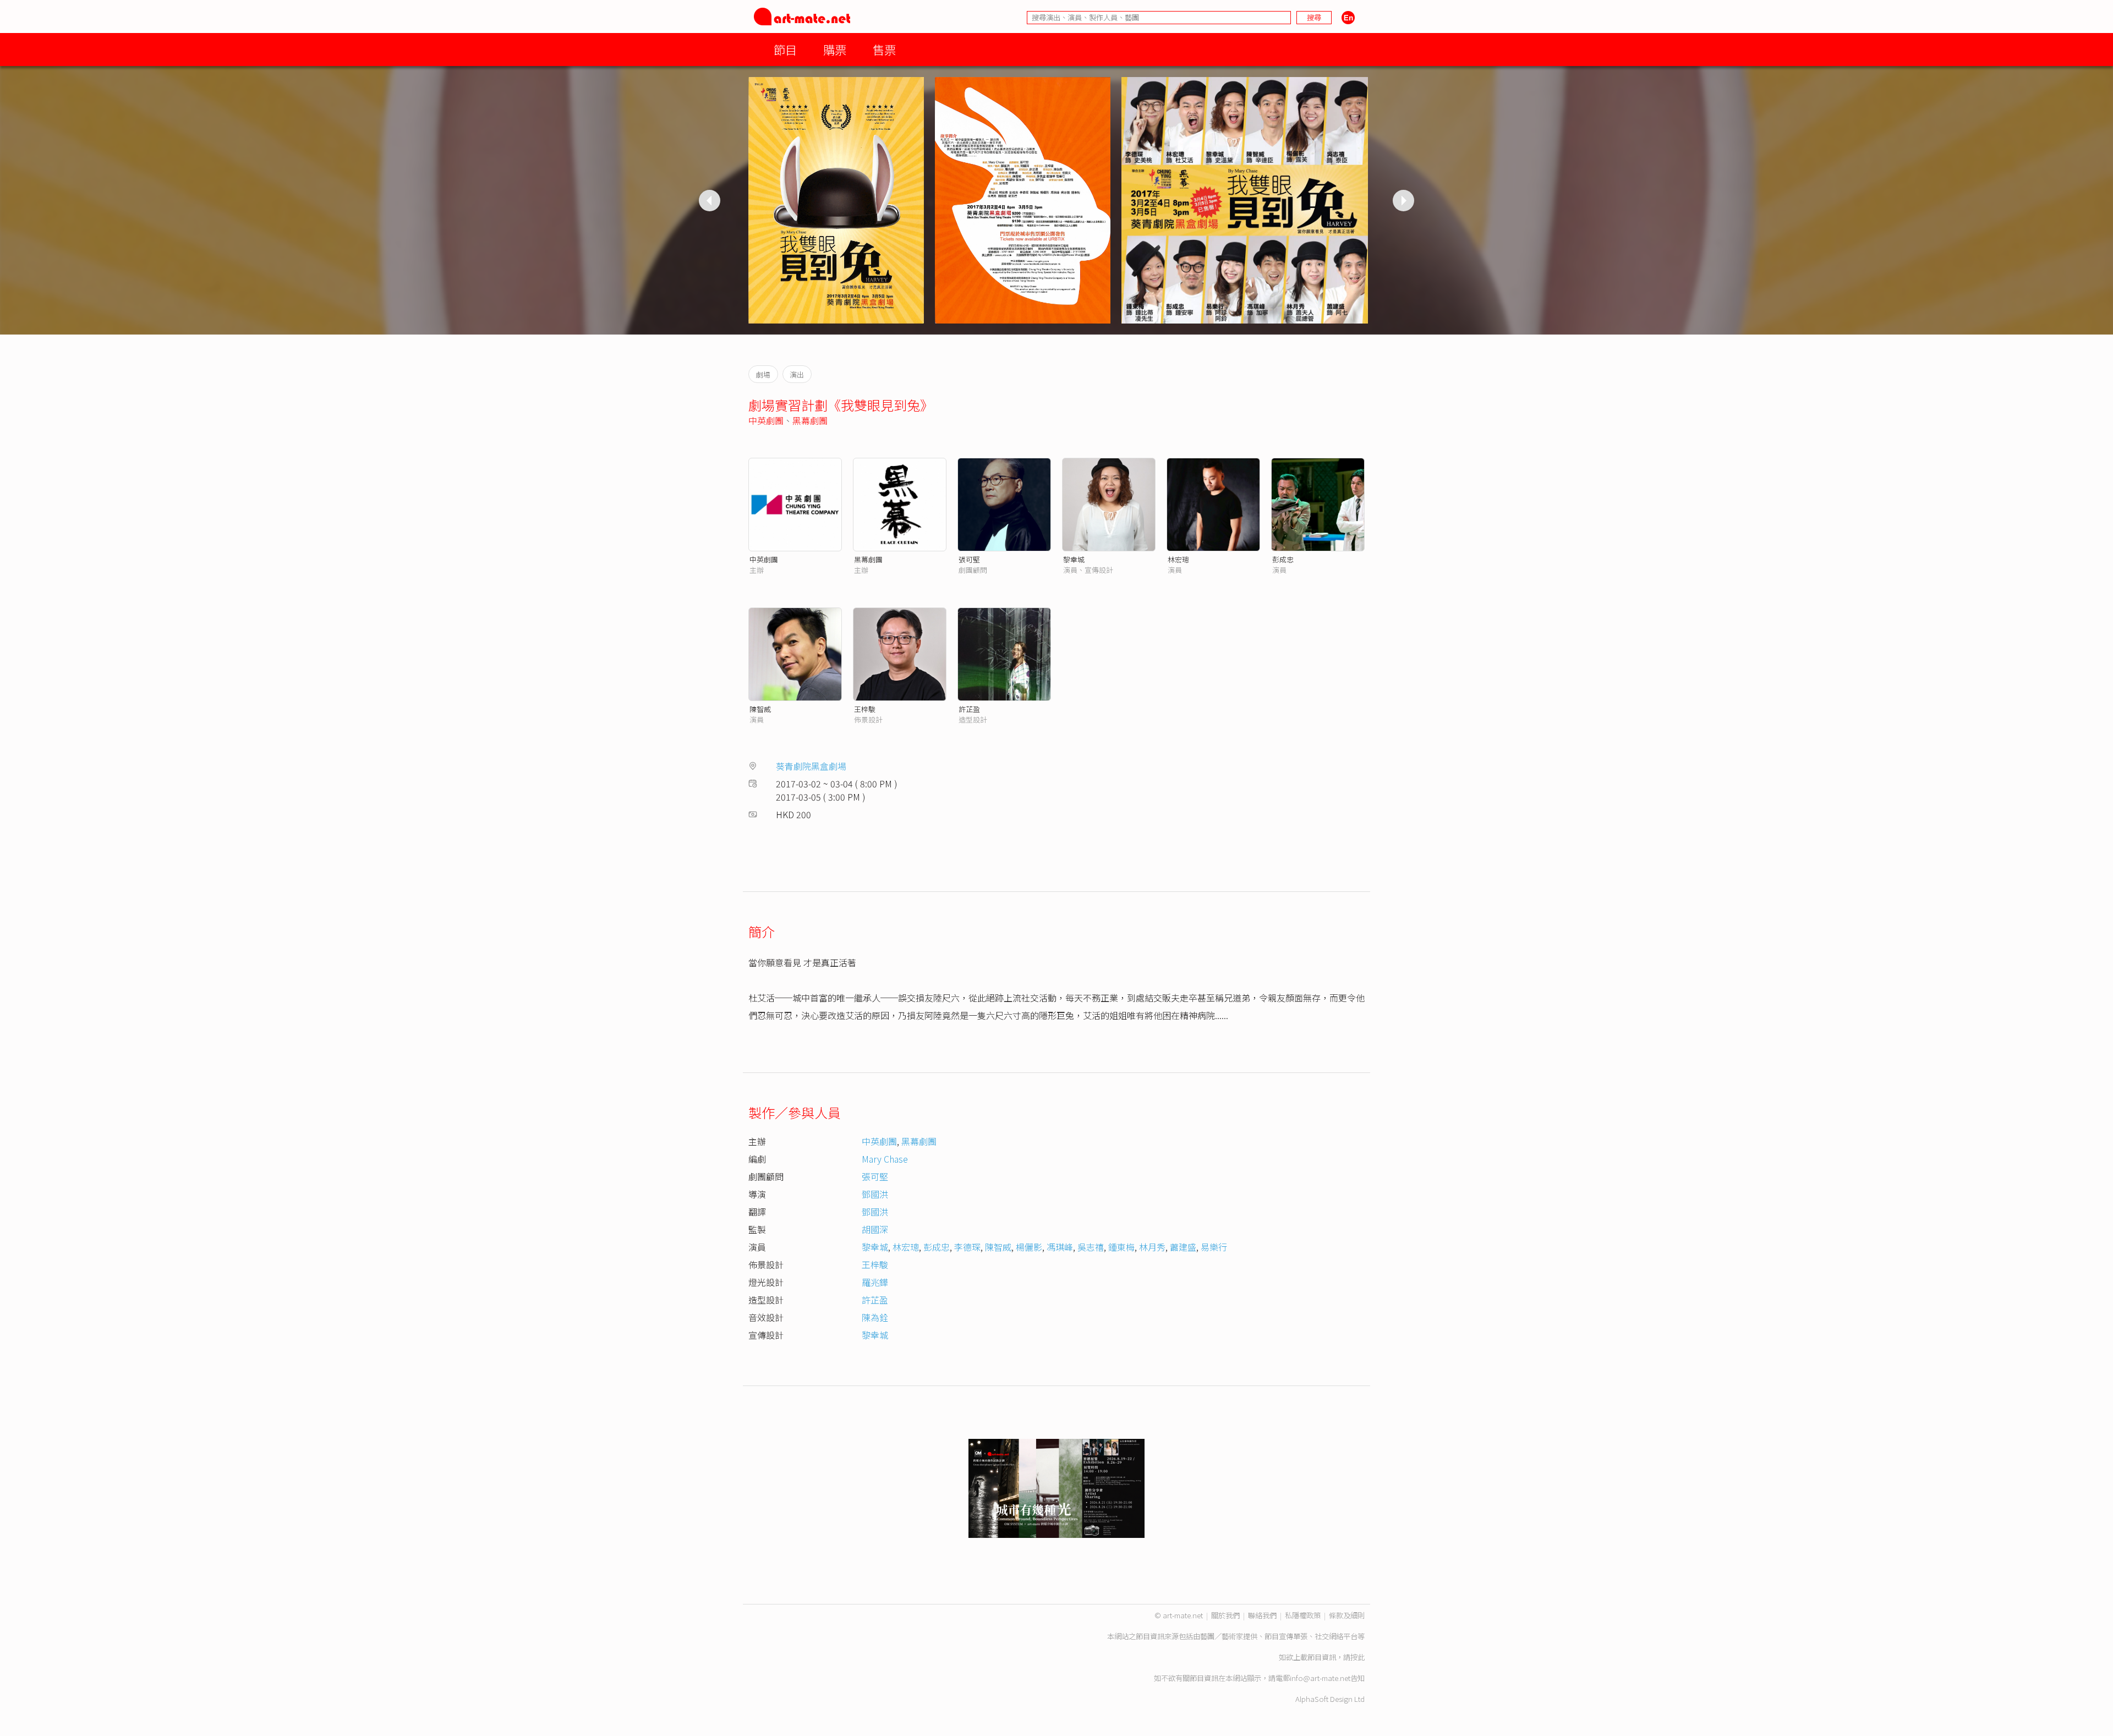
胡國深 (875, 1229)
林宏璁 (1178, 559)
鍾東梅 (1121, 1247)
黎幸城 (1074, 559)
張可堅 (969, 559)
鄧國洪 (875, 1194)
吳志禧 (1091, 1247)
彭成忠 (1283, 559)
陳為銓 (875, 1317)
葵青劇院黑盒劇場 (811, 766)
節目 (785, 49)
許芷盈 (969, 709)
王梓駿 (865, 709)
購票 (835, 49)
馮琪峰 (1060, 1247)
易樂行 (1214, 1247)
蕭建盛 (1183, 1247)
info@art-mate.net (1320, 1678)
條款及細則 (1347, 1615)
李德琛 (967, 1247)
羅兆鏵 (875, 1282)
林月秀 (1152, 1247)
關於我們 (1225, 1615)
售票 (884, 49)
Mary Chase (885, 1159)
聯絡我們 (1262, 1615)
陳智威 (760, 709)
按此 (1357, 1657)
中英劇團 (766, 420)
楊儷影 (1029, 1247)
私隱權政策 (1303, 1615)
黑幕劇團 (810, 420)
